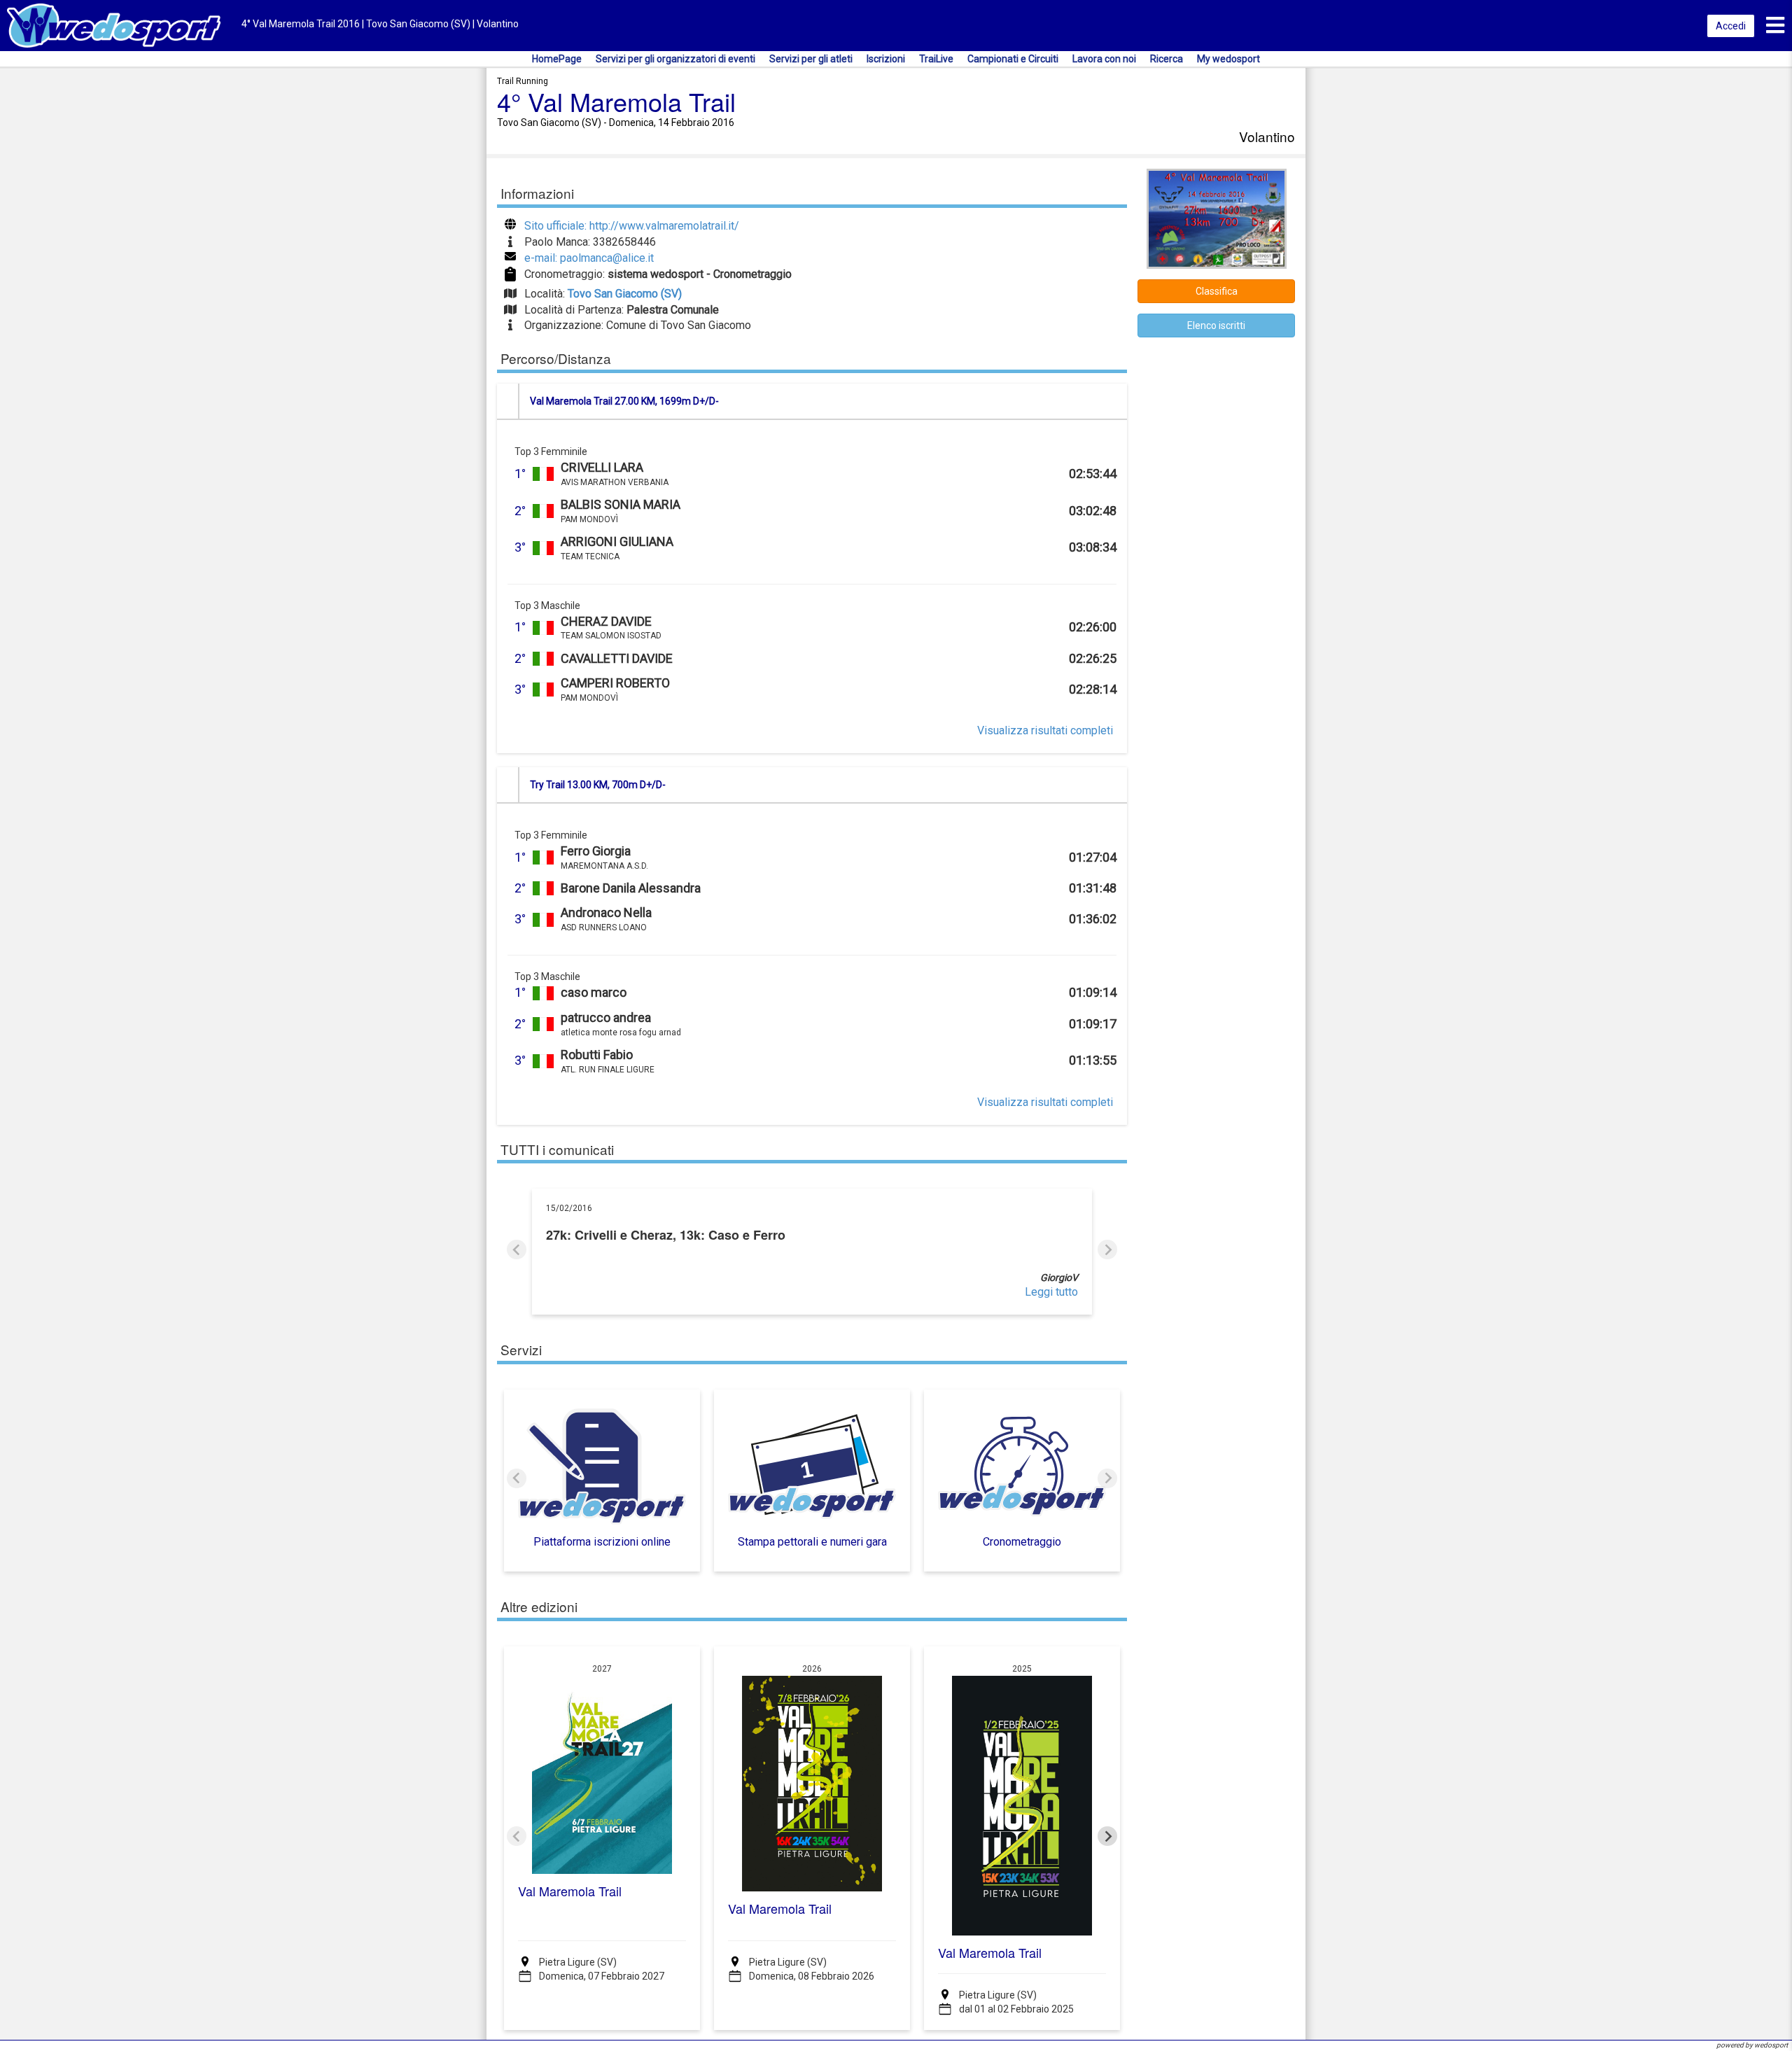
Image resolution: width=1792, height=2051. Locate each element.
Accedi (1731, 26)
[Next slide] (1107, 1249)
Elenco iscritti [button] (1216, 325)
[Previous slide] (517, 1249)
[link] (812, 1293)
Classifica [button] (1217, 291)
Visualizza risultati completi (1045, 730)
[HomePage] (114, 25)
